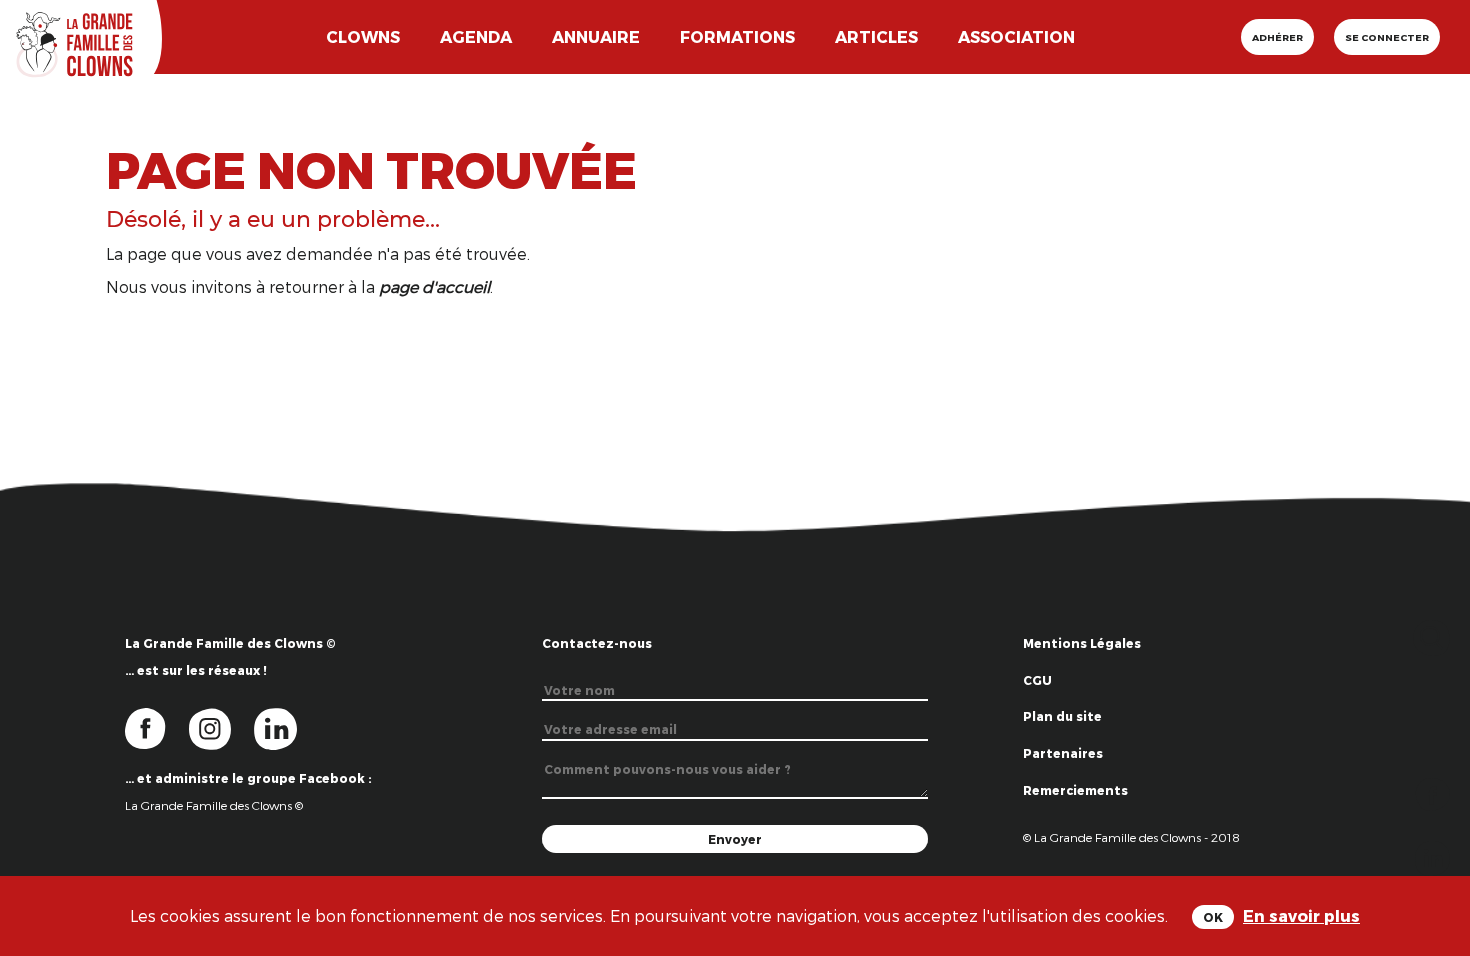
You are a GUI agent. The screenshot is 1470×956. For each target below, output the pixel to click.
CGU (1037, 680)
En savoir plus (1301, 915)
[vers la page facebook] (157, 728)
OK (1213, 917)
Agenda (476, 36)
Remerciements (1075, 790)
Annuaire (596, 36)
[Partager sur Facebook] (1432, 792)
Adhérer (1277, 37)
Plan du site (1062, 716)
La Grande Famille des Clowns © (214, 805)
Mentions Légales (1082, 643)
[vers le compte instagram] (222, 728)
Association (1016, 36)
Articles (876, 36)
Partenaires (1063, 753)
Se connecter (1387, 37)
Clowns (363, 36)
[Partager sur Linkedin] (1432, 856)
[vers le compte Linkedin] (285, 728)
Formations (737, 36)
